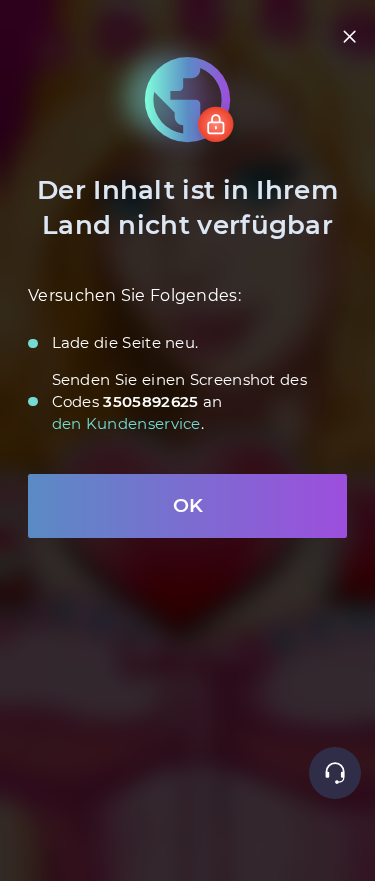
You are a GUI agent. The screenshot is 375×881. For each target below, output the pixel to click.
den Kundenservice (126, 423)
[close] (349, 36)
